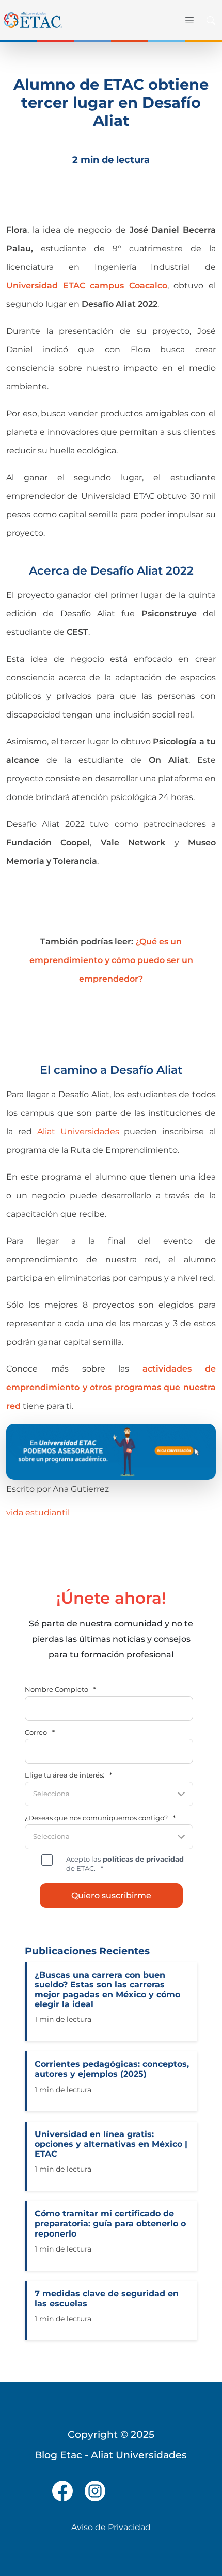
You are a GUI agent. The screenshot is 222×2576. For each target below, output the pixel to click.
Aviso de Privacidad (111, 2527)
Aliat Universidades (78, 1131)
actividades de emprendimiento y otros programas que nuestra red (111, 1387)
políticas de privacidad (142, 1859)
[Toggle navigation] (189, 20)
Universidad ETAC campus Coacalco (87, 286)
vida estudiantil (38, 1513)
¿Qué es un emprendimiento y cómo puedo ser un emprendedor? (111, 960)
